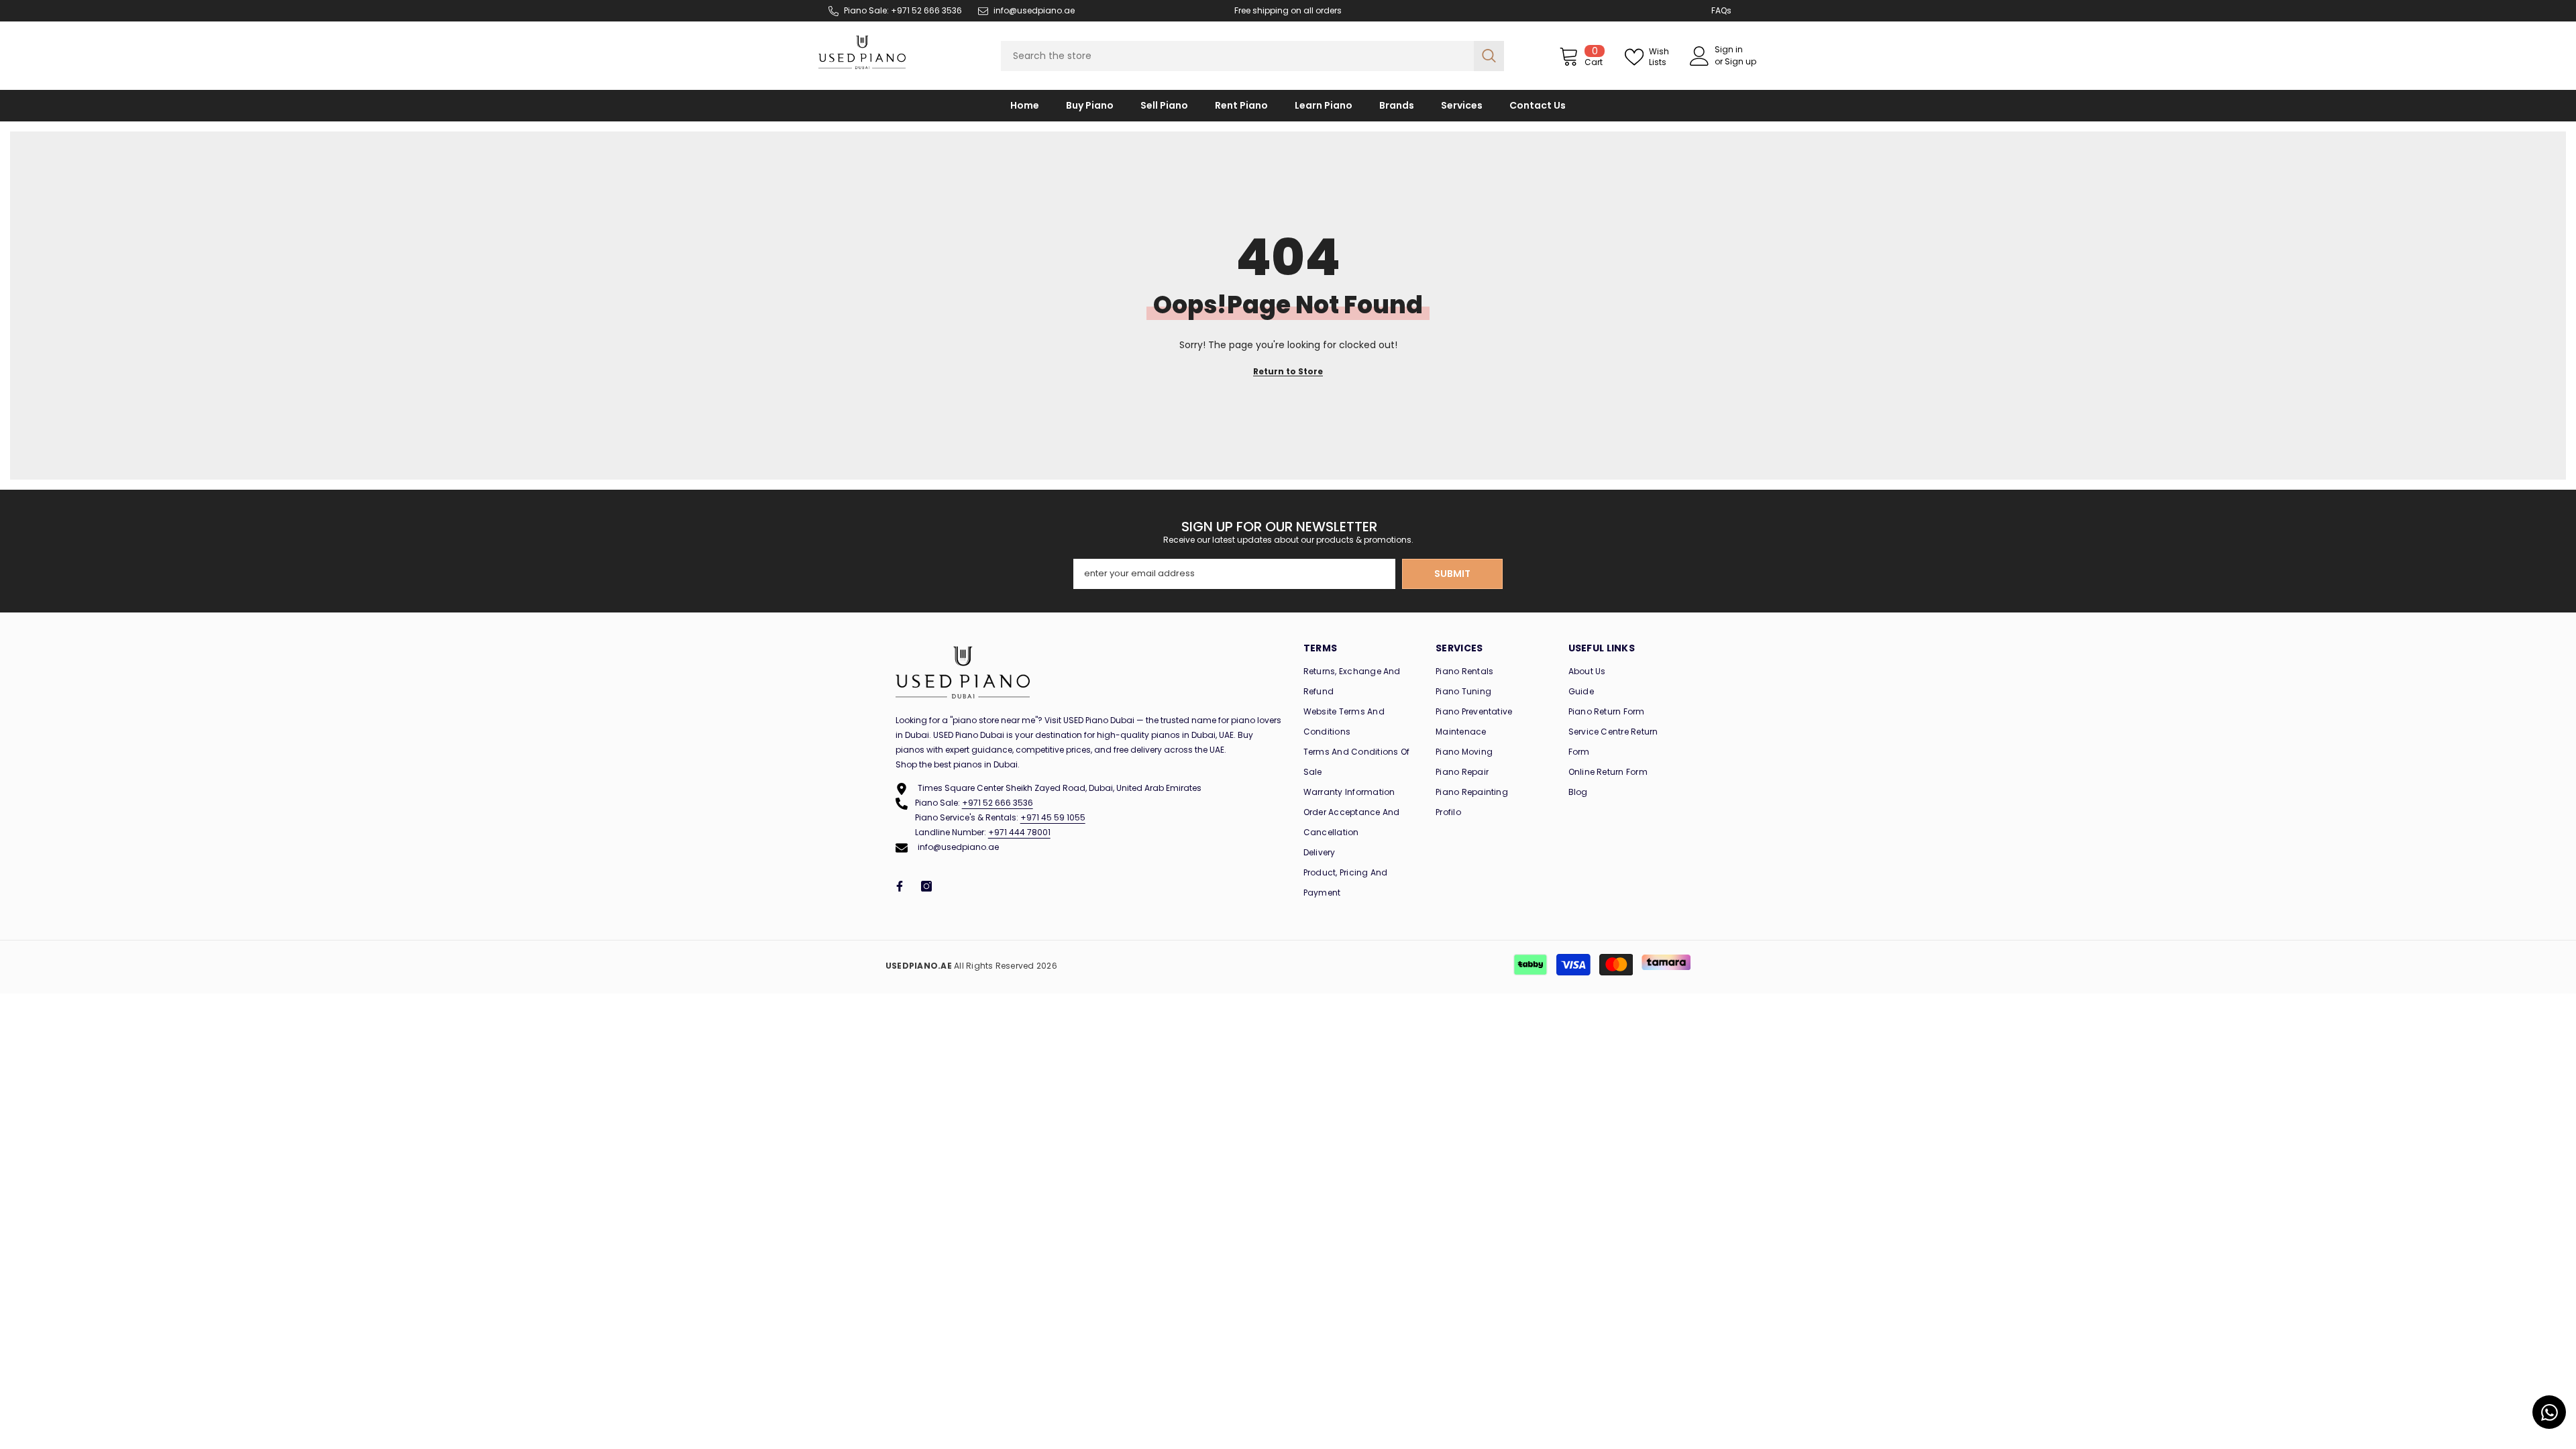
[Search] (1252, 56)
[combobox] (1237, 56)
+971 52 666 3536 (998, 803)
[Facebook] (900, 886)
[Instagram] (926, 886)
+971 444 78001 (1019, 832)
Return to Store (1288, 371)
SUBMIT (1452, 574)
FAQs (1721, 10)
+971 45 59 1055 (1053, 817)
